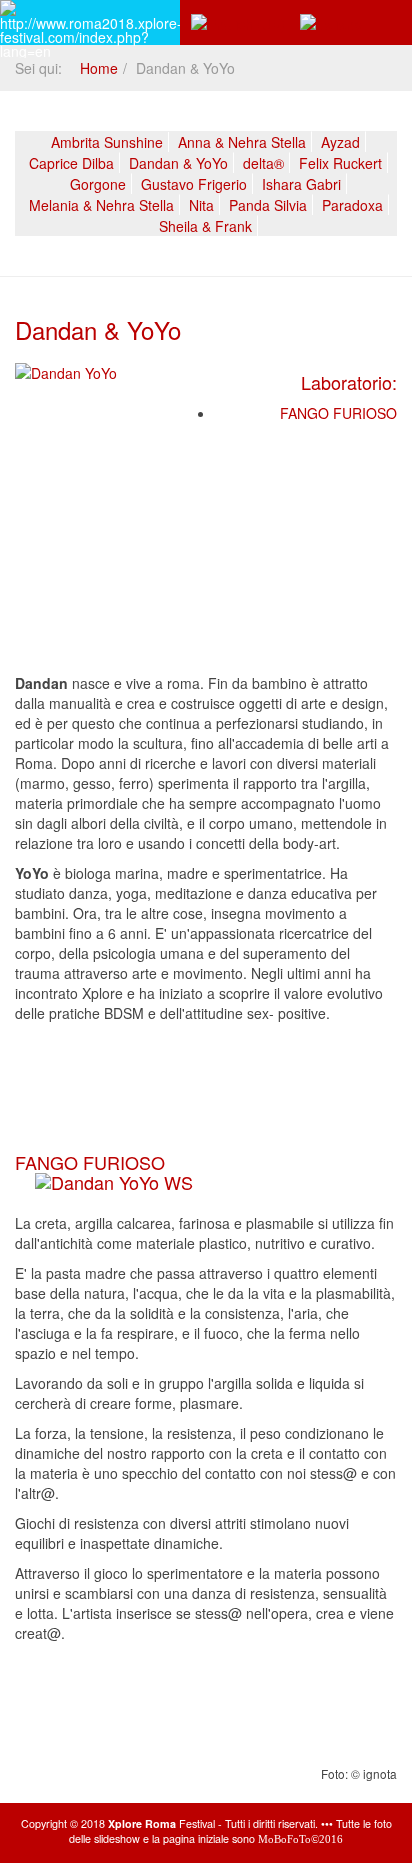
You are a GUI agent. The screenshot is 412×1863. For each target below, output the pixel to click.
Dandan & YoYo (178, 163)
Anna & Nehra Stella (242, 142)
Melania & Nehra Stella (101, 205)
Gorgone (98, 184)
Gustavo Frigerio (194, 184)
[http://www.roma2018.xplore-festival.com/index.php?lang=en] (90, 22)
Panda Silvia (268, 205)
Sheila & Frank (205, 226)
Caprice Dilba (71, 163)
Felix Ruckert (340, 163)
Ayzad (340, 142)
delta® (263, 163)
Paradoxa (352, 205)
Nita (201, 205)
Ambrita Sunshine (107, 142)
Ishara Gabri (301, 184)
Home (99, 68)
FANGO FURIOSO (338, 413)
